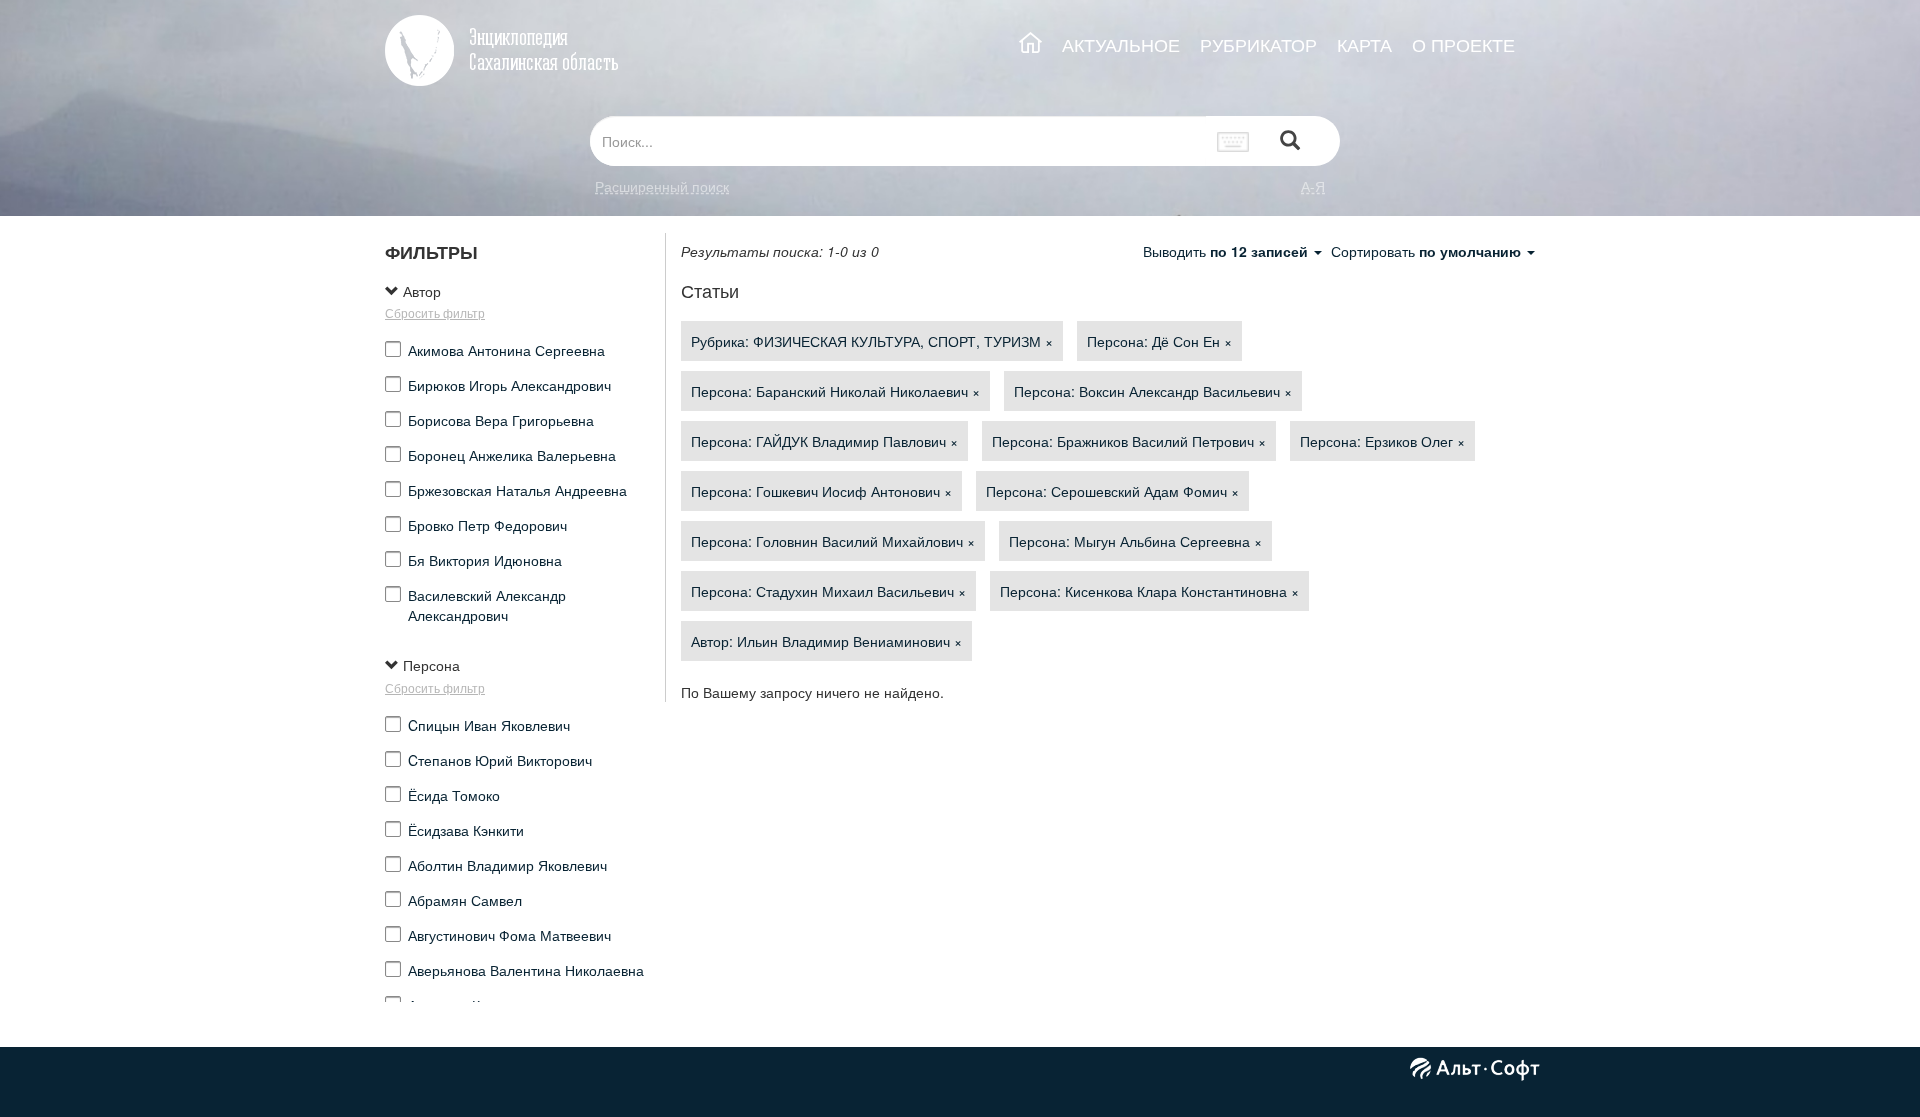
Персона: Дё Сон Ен (1159, 341)
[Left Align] (1290, 141)
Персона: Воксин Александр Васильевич (1153, 391)
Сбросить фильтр (435, 312)
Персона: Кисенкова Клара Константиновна (1149, 591)
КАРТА (1364, 44)
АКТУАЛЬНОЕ (1121, 44)
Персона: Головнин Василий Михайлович (833, 541)
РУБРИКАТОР (1258, 44)
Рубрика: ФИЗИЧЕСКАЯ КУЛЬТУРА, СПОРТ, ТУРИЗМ (872, 341)
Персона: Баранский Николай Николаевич (835, 391)
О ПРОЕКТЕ (1463, 44)
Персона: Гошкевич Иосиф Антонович (821, 491)
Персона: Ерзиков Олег (1382, 441)
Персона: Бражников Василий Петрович (1129, 441)
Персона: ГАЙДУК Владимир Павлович (824, 441)
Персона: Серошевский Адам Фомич (1112, 491)
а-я (1313, 186)
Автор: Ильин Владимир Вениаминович (826, 641)
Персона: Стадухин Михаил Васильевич (828, 591)
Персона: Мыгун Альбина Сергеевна (1135, 541)
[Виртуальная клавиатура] (1233, 141)
